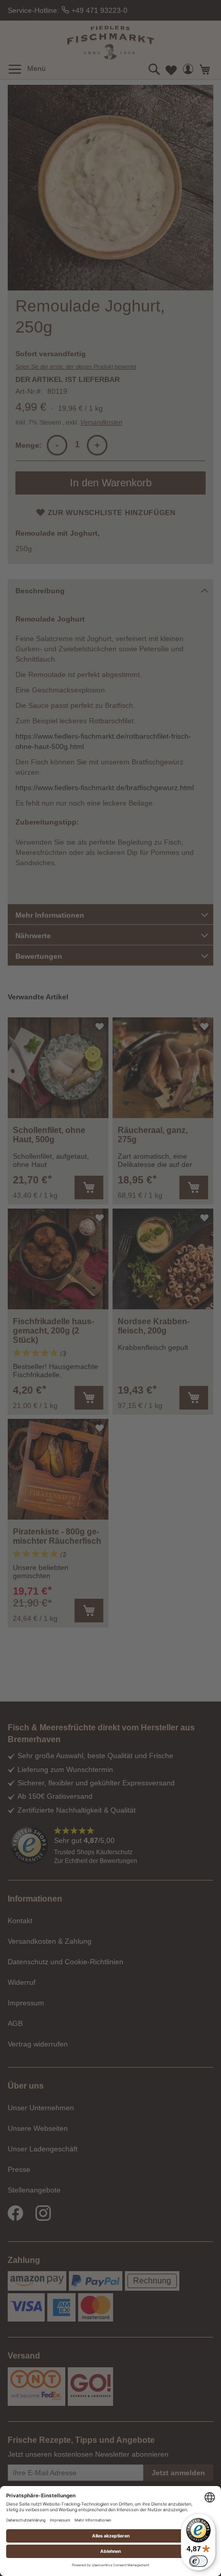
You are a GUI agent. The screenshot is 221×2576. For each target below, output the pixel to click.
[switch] (198, 2561)
